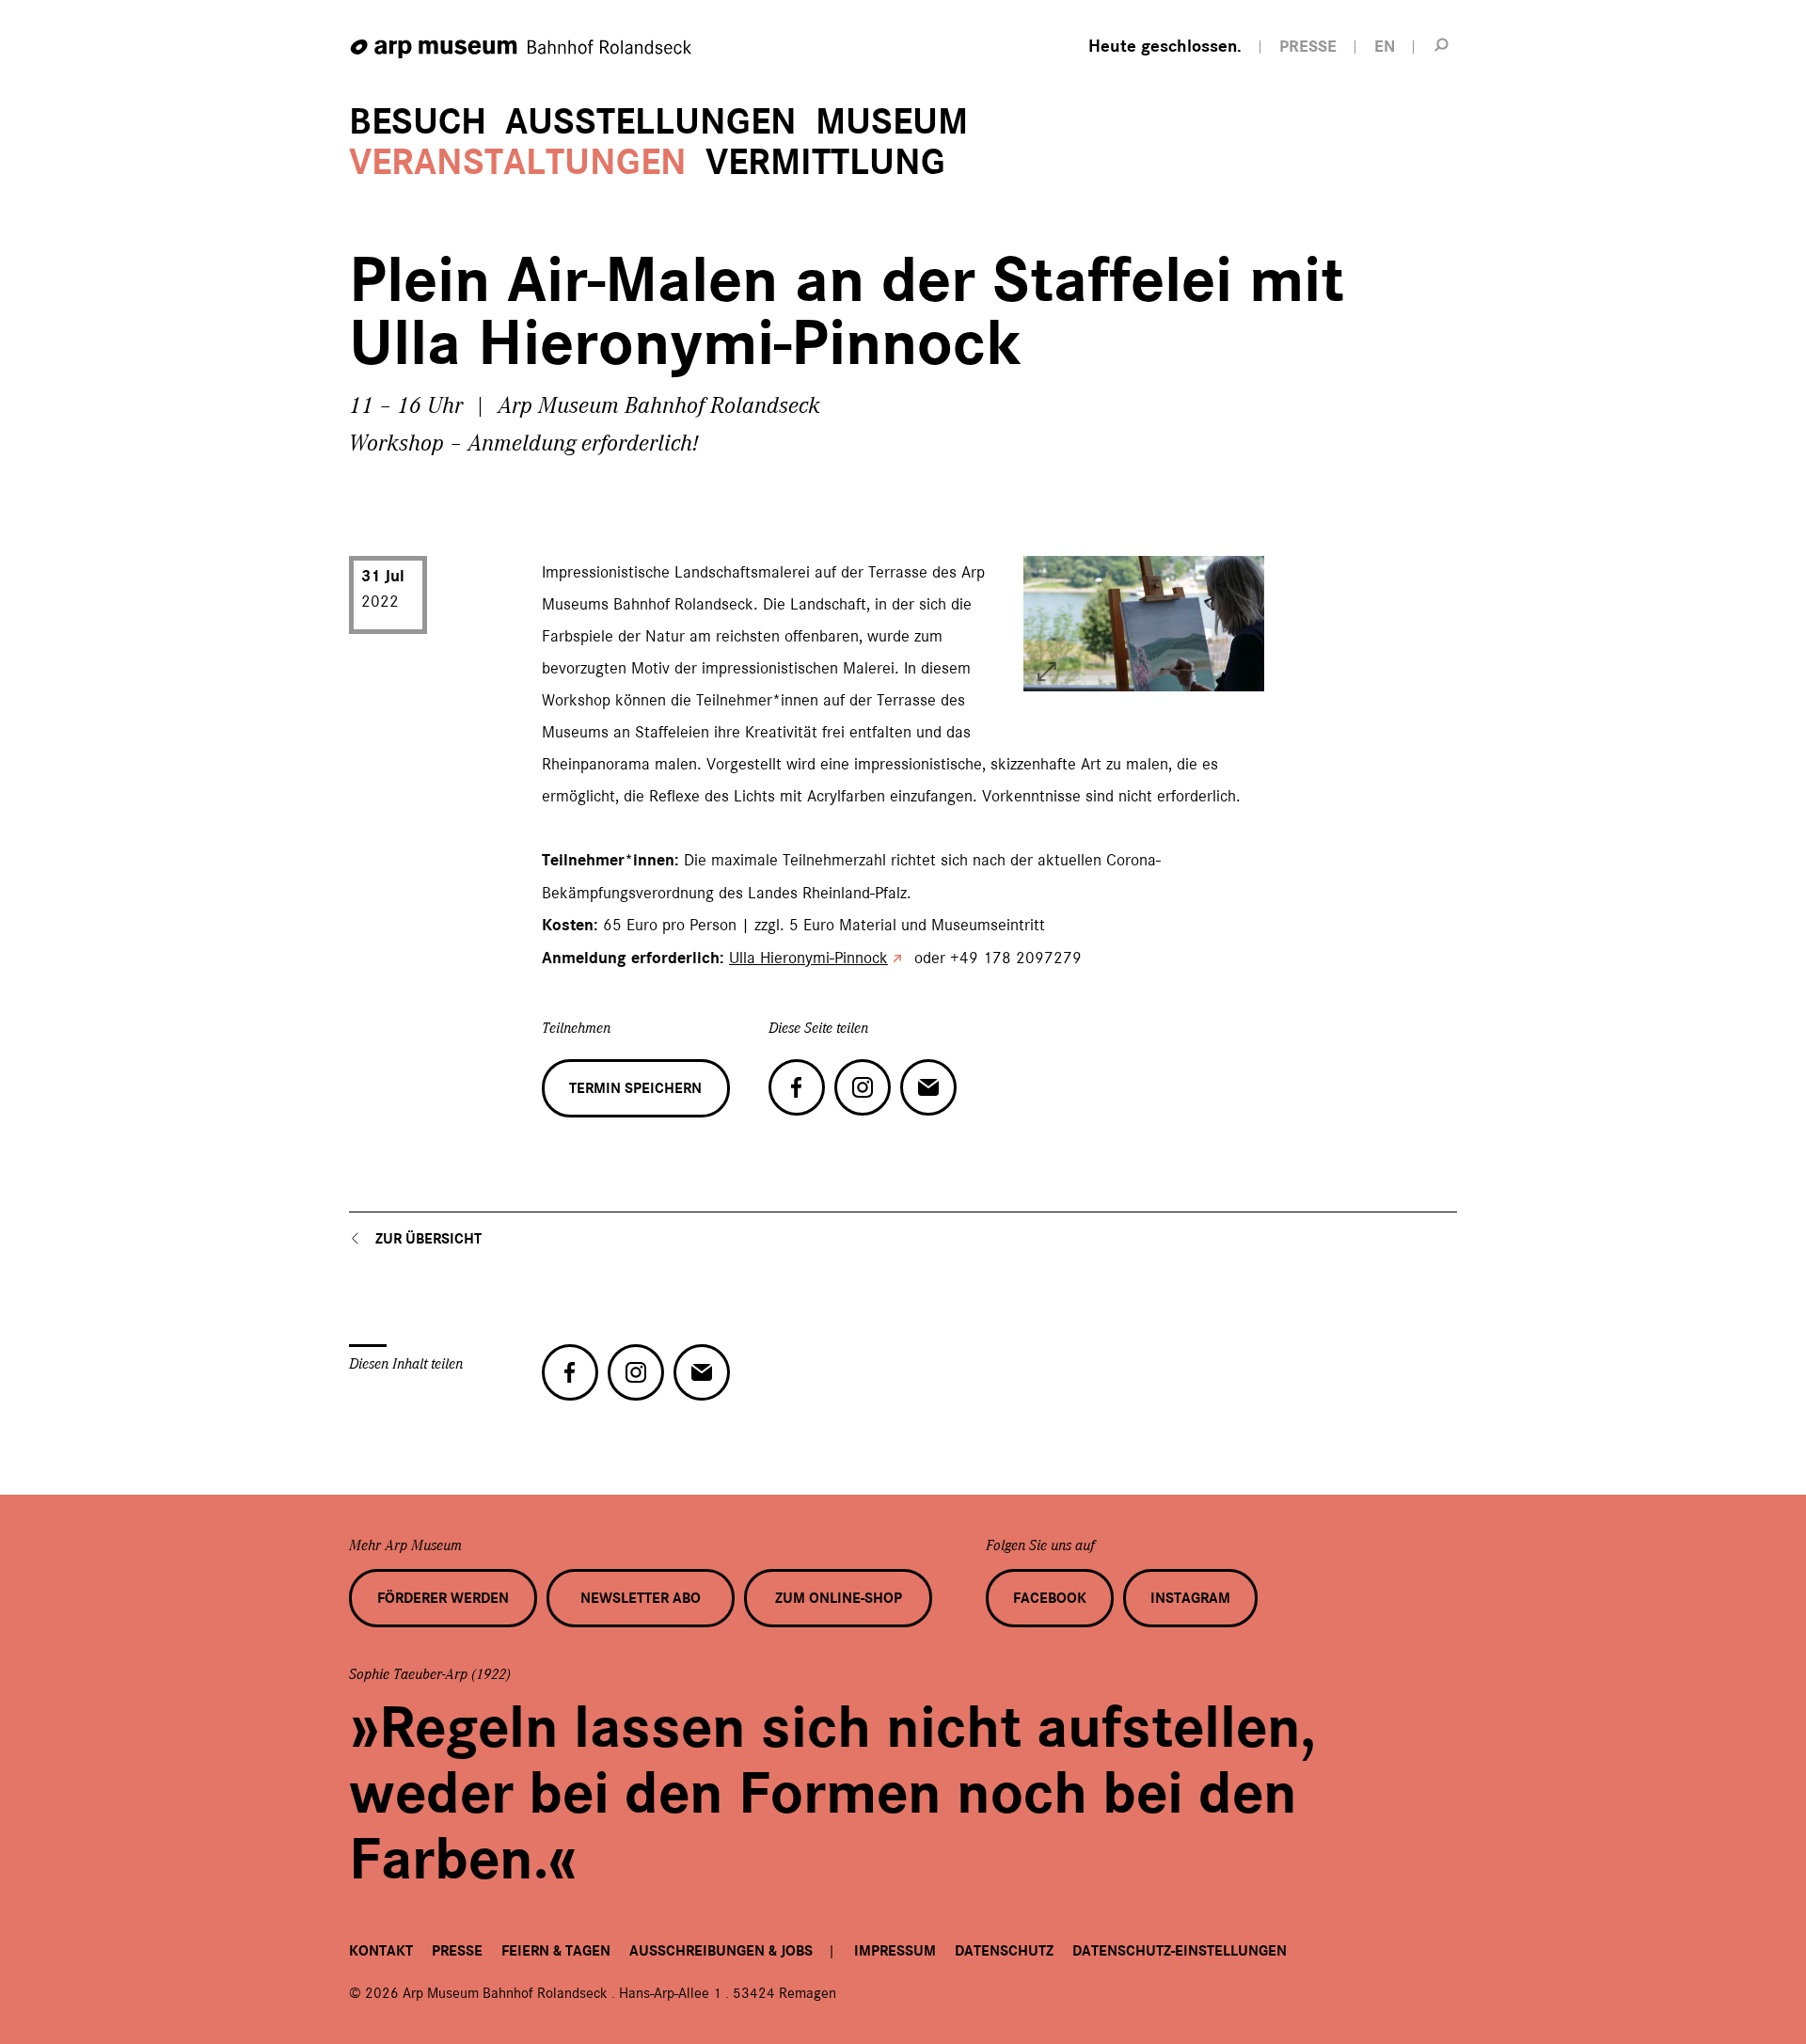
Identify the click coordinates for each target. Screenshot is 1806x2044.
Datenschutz (1004, 1951)
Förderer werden (443, 1598)
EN (1385, 47)
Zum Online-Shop (839, 1598)
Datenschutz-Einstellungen (1180, 1951)
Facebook (1050, 1598)
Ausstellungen (651, 122)
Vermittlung (825, 162)
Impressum (895, 1951)
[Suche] (1442, 44)
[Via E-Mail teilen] (928, 1087)
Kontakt (381, 1951)
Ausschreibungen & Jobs (721, 1951)
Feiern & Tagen (556, 1951)
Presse (457, 1951)
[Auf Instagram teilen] (863, 1087)
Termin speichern (635, 1088)
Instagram (1190, 1598)
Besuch (418, 122)
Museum (892, 122)
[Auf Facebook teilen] (797, 1087)
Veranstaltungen (518, 162)
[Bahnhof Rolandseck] (522, 49)
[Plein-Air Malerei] (1047, 672)
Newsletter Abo (641, 1598)
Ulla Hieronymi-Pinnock (808, 958)
